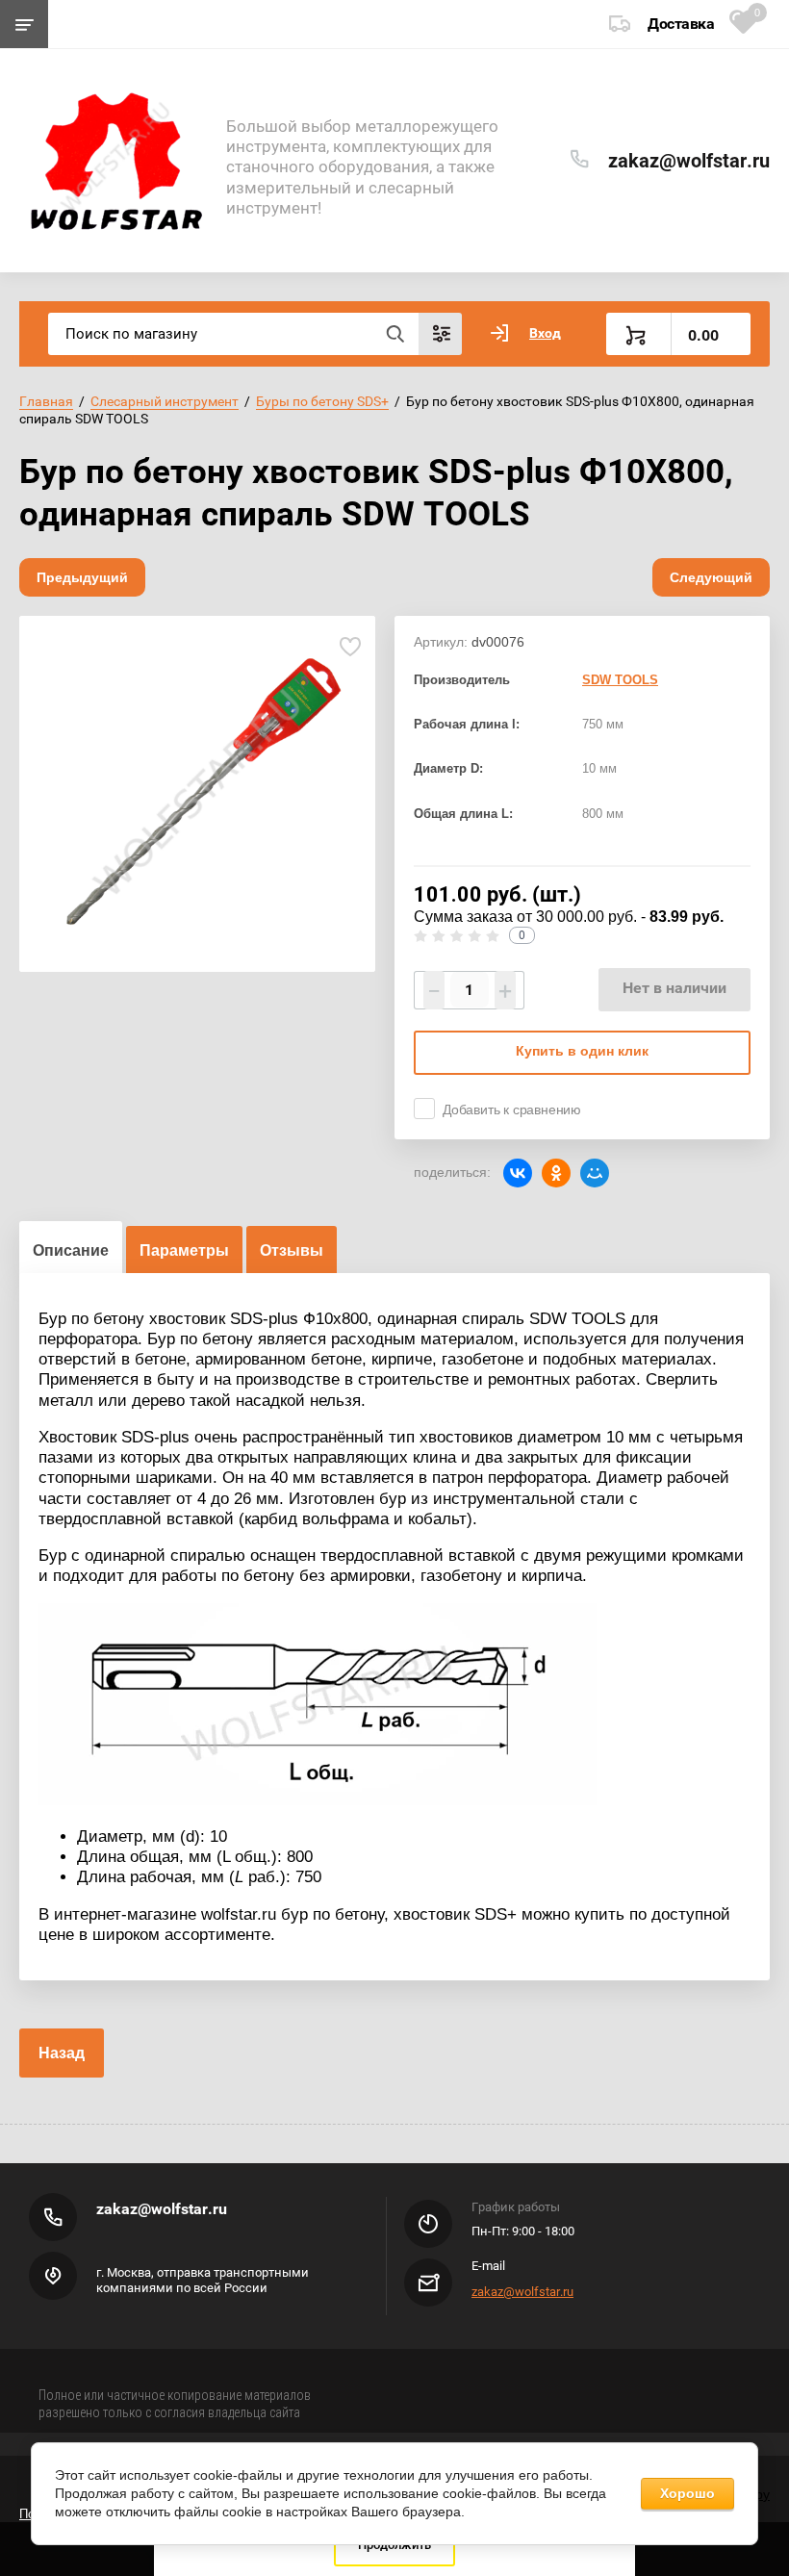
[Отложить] (350, 647)
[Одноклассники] (556, 1173)
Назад (62, 2053)
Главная (46, 401)
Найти (394, 334)
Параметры (184, 1250)
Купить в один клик (582, 1051)
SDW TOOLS (620, 680)
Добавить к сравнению (512, 1109)
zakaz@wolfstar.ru (689, 161)
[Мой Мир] (595, 1173)
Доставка (681, 24)
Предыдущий (82, 577)
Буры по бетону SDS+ (322, 401)
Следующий (711, 577)
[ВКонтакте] (518, 1173)
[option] (197, 794)
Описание (71, 1250)
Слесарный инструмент (165, 401)
